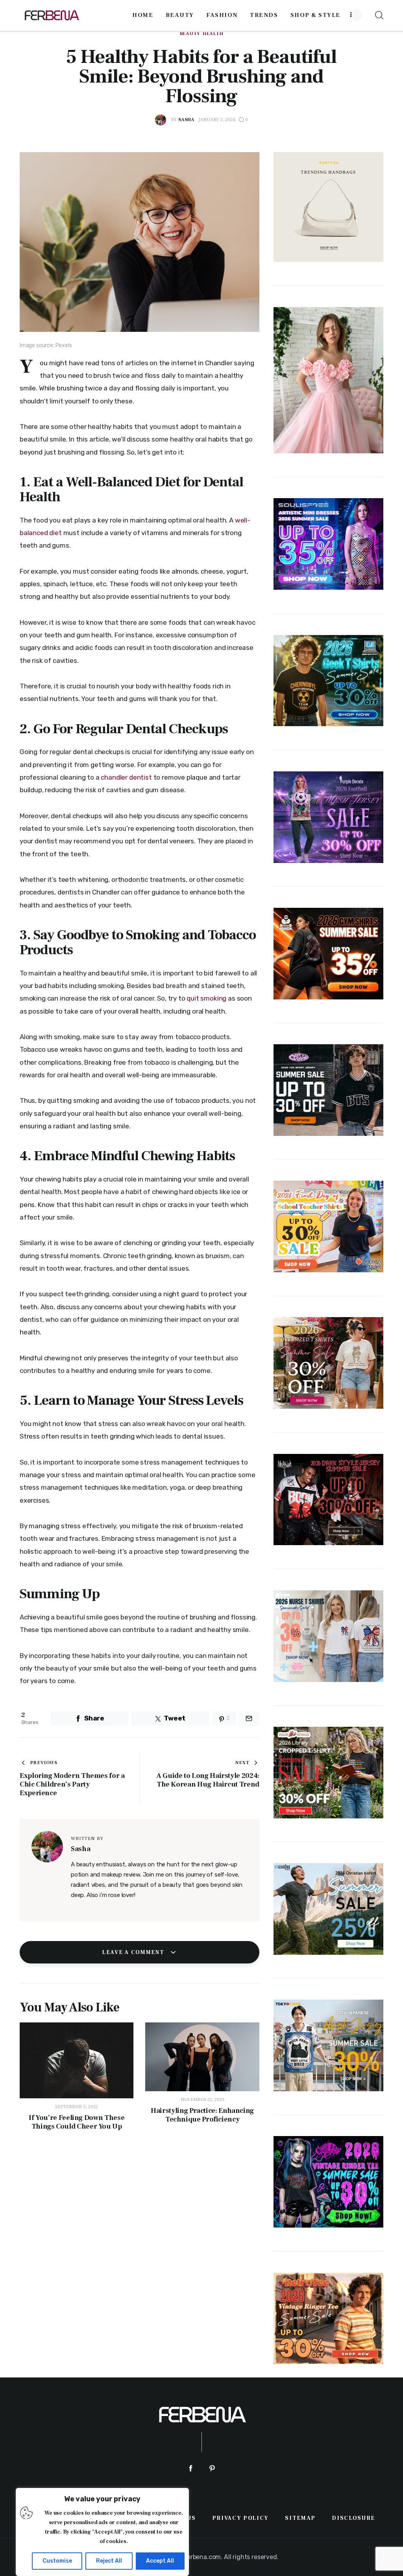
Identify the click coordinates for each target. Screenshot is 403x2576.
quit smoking (206, 998)
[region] (102, 2532)
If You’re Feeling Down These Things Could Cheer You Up (77, 2122)
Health (213, 34)
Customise (57, 2561)
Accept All (160, 2561)
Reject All (109, 2561)
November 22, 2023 (202, 2100)
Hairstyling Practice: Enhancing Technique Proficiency (202, 2115)
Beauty (190, 34)
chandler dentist (126, 777)
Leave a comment (134, 1952)
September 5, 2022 (77, 2107)
